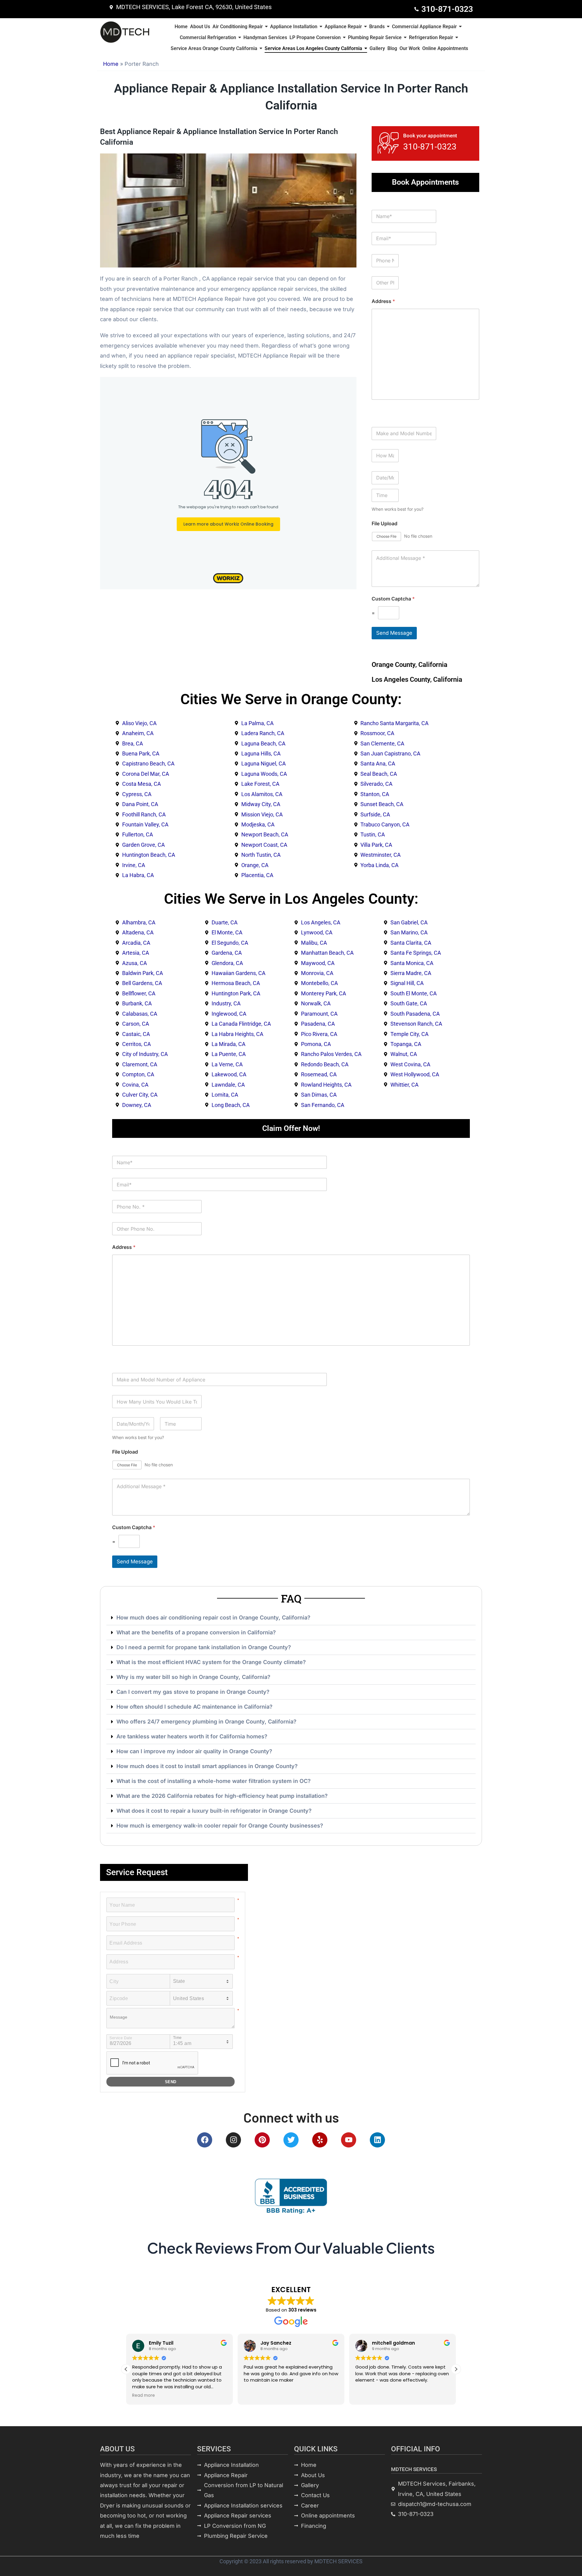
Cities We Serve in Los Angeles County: (291, 899)
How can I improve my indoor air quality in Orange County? (194, 1751)
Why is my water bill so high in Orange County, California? (193, 1677)
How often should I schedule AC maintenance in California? (194, 1707)
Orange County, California (410, 665)
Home (111, 64)
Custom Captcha (393, 599)
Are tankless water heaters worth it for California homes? (192, 1736)
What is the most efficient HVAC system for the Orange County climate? (211, 1662)
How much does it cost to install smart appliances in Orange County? (207, 1766)
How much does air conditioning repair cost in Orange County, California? (213, 1618)
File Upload (385, 524)
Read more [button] (144, 2396)
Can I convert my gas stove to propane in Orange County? (193, 1692)
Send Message (394, 633)
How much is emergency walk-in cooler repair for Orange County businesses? (220, 1826)
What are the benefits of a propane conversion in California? (196, 1632)
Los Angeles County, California (417, 679)
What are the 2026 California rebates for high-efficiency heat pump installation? (222, 1796)
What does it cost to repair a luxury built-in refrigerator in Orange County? (214, 1811)
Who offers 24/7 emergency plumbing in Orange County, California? (206, 1722)
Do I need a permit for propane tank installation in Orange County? (204, 1647)
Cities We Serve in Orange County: (291, 699)
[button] (291, 1618)
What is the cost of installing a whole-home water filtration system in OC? (214, 1781)
